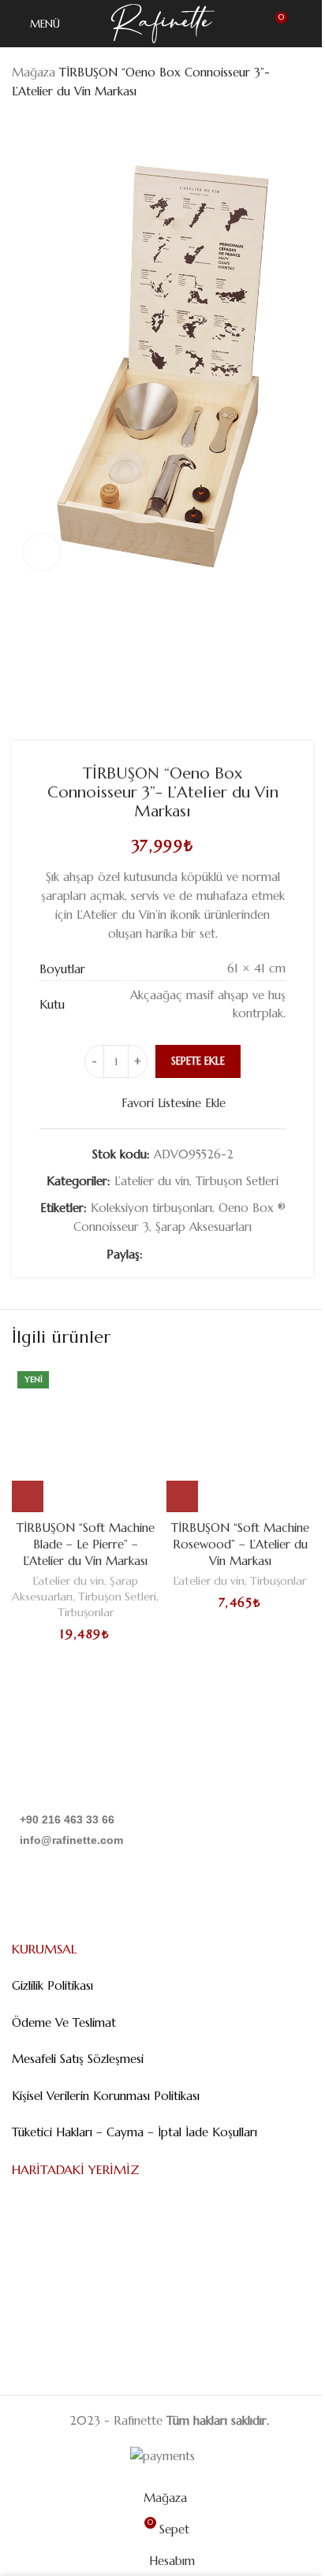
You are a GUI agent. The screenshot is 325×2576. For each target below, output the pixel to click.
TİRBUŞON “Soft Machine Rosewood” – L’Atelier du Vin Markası (240, 1544)
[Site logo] (163, 22)
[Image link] (92, 1760)
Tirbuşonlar (86, 1612)
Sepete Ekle (198, 1061)
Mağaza (34, 72)
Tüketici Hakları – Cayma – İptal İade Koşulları (134, 2132)
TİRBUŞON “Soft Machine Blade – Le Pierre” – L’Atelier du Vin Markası (86, 1544)
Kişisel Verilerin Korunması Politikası (106, 2096)
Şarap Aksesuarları (204, 1227)
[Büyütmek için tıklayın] (41, 552)
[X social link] (171, 1255)
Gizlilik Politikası (52, 1985)
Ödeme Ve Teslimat (64, 2022)
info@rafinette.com (71, 1840)
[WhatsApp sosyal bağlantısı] (209, 1255)
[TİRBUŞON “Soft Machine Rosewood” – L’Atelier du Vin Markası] (240, 1439)
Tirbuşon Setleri (237, 1181)
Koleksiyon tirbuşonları (151, 1208)
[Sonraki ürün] (59, 126)
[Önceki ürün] (21, 126)
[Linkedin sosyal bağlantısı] (190, 1255)
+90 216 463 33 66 (67, 1820)
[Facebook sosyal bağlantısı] (152, 1255)
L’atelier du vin (152, 1181)
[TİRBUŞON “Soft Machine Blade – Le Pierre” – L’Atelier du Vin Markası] (85, 1439)
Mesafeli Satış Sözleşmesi (78, 2059)
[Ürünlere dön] (40, 126)
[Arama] (307, 24)
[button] (28, 1496)
